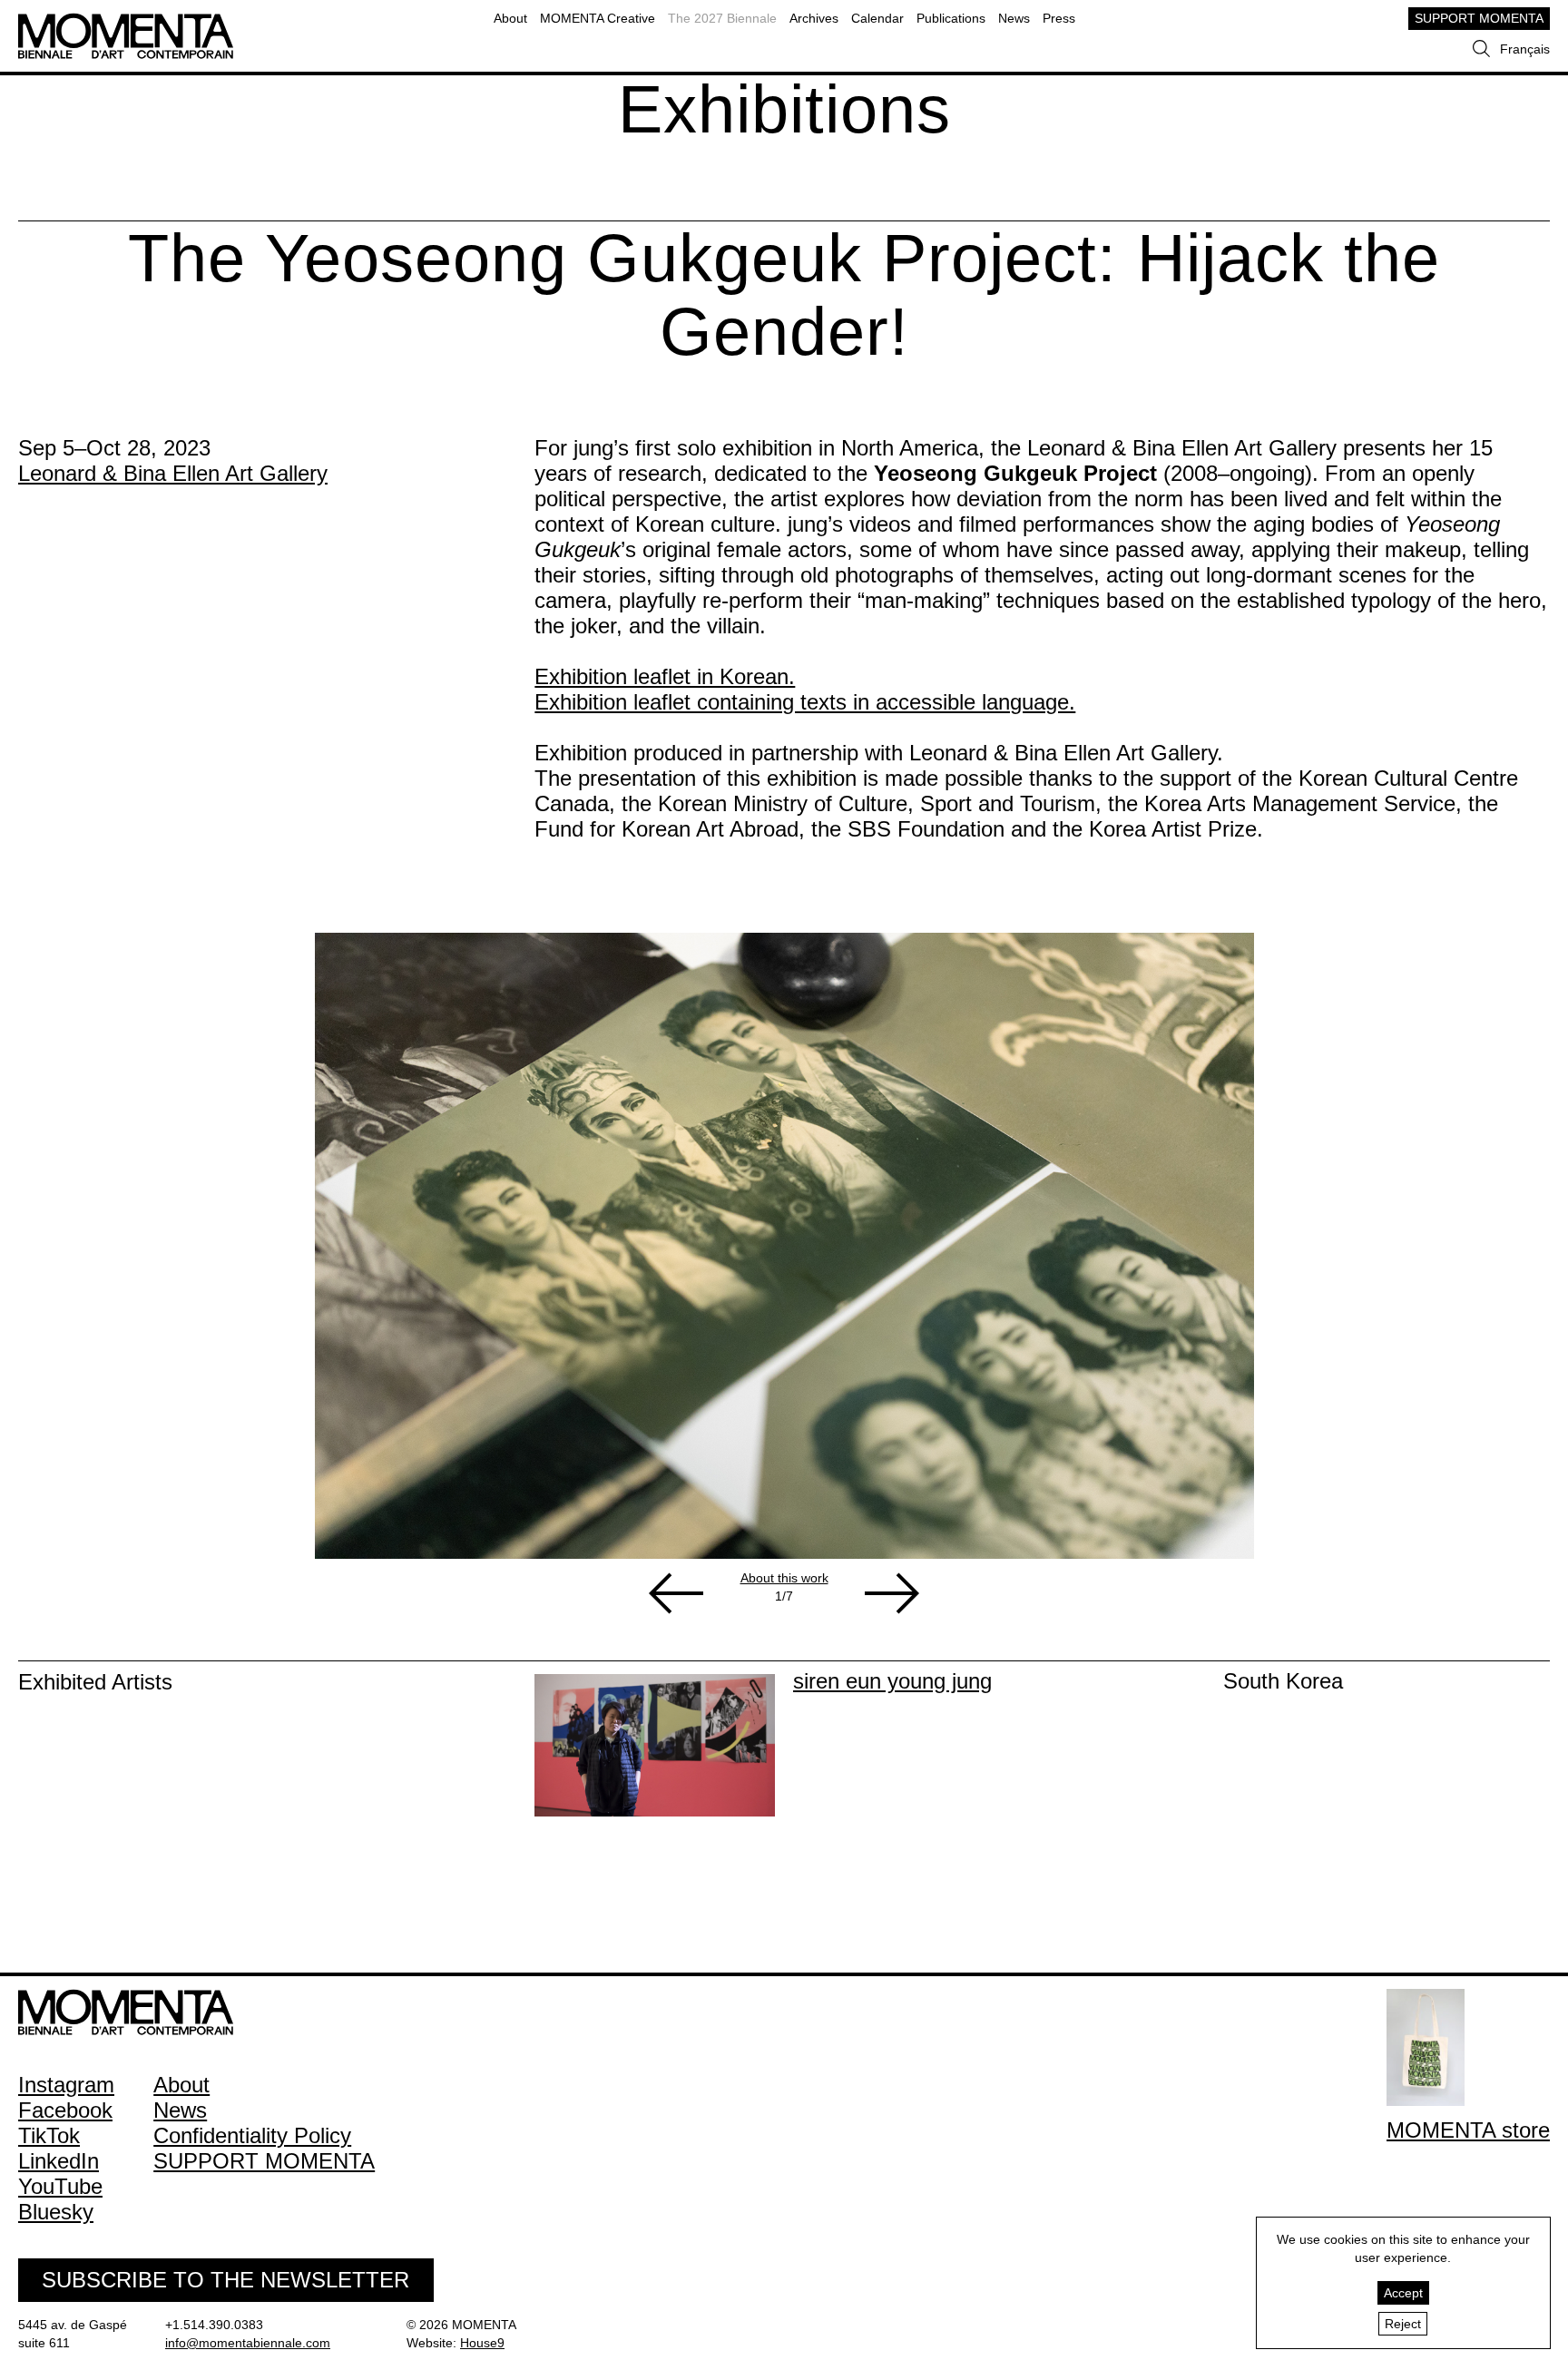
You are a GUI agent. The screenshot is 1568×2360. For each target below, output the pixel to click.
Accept (1403, 2293)
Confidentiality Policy (252, 2135)
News (1014, 18)
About (510, 18)
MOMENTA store (1468, 2130)
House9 (482, 2343)
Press (1059, 18)
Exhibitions (784, 109)
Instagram (66, 2085)
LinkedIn (59, 2161)
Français (1525, 49)
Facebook (65, 2110)
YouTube (60, 2186)
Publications (951, 18)
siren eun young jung (892, 1681)
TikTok (49, 2135)
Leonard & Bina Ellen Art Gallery (173, 473)
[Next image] (892, 1593)
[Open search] (1481, 49)
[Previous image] (676, 1593)
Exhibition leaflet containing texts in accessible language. (805, 702)
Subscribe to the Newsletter (225, 2280)
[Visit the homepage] (126, 22)
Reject (1403, 2324)
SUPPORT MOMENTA (1479, 18)
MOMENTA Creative (598, 18)
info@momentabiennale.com (248, 2343)
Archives (814, 18)
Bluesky (56, 2212)
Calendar (877, 18)
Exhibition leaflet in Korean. (665, 676)
